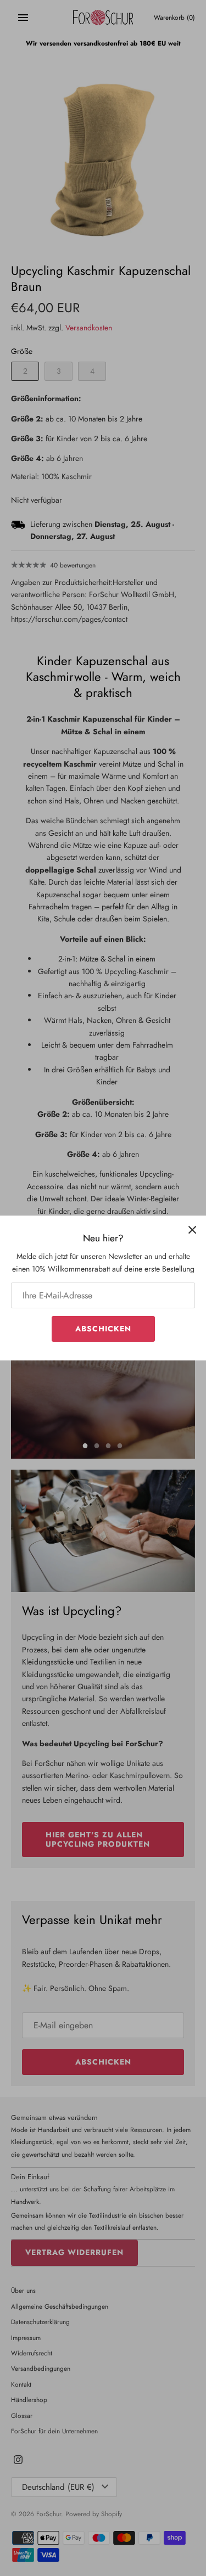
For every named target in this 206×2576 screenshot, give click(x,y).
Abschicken (103, 1329)
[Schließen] (192, 1229)
